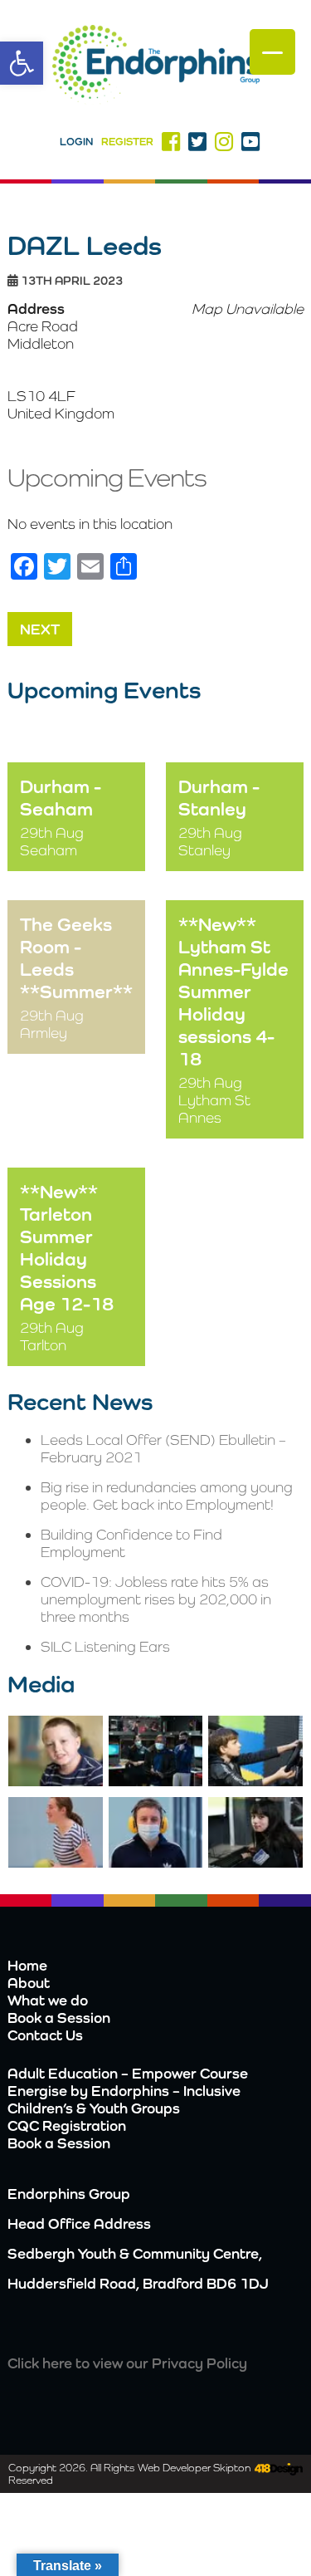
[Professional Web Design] (277, 2470)
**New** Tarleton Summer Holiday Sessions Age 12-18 (67, 1247)
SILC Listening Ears (105, 1646)
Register (127, 142)
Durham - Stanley (219, 797)
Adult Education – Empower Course (128, 2073)
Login (76, 142)
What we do (48, 2000)
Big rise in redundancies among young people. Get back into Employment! (167, 1496)
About (29, 1983)
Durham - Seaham (61, 797)
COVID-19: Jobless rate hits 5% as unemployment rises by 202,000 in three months (156, 1599)
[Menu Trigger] (272, 52)
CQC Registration (67, 2125)
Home (27, 1965)
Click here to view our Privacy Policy (127, 2363)
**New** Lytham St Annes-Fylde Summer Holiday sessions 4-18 (233, 991)
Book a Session (59, 2018)
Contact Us (45, 2035)
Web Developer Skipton (194, 2468)
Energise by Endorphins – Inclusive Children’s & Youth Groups (124, 2099)
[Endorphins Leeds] (156, 66)
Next (40, 629)
